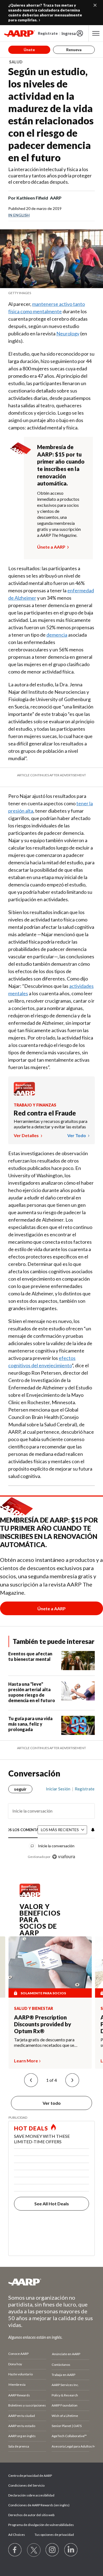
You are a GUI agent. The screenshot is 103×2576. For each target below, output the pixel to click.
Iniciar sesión (58, 1789)
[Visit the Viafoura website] (64, 1857)
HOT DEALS (31, 2128)
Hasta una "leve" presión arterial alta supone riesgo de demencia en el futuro (32, 1692)
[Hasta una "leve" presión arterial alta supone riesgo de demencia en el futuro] (78, 1693)
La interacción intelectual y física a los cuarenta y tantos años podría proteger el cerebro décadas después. (50, 175)
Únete (29, 50)
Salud (16, 62)
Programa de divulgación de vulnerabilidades (41, 2525)
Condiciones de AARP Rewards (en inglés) (39, 2505)
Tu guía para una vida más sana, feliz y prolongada (30, 1724)
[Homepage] (20, 33)
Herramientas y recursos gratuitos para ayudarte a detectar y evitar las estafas (51, 1124)
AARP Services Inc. (65, 2385)
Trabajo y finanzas (35, 1105)
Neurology (68, 333)
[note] (51, 293)
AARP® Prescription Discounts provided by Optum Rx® (43, 2024)
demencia (57, 635)
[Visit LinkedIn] (71, 2550)
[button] (31, 2080)
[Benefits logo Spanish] (24, 1094)
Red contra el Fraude (45, 1113)
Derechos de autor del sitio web (31, 2515)
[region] (51, 1820)
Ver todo (77, 1135)
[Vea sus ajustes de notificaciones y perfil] (92, 1830)
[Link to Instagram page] (52, 2550)
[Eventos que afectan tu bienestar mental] (78, 1661)
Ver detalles (27, 1135)
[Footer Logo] (51, 2282)
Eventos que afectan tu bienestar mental (30, 1656)
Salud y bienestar (34, 2009)
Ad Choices (17, 2535)
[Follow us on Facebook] (15, 2550)
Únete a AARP (51, 547)
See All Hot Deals (52, 2204)
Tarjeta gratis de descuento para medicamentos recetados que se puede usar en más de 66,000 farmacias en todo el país (44, 2042)
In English (19, 215)
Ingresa (69, 33)
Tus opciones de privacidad (54, 2535)
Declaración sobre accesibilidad (31, 2495)
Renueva (74, 50)
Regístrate (48, 33)
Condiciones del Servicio (26, 2485)
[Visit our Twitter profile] (34, 2550)
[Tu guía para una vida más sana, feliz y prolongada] (78, 1725)
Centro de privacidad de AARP (30, 2476)
